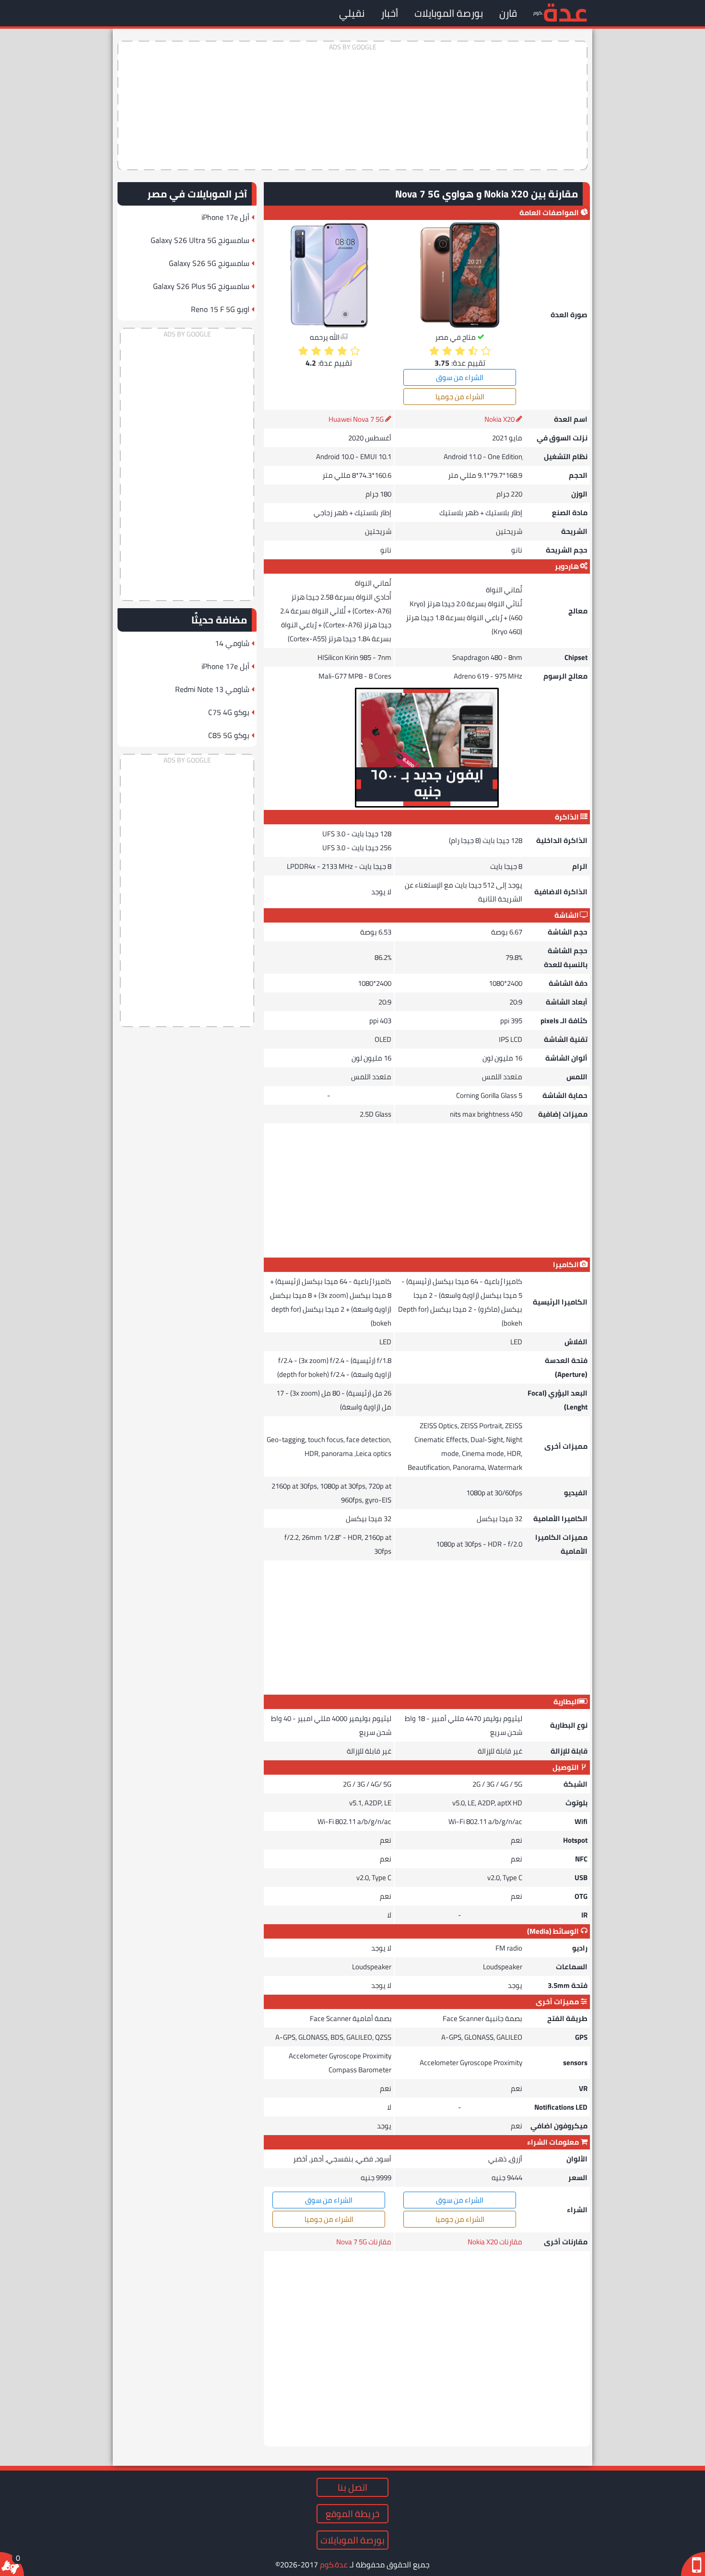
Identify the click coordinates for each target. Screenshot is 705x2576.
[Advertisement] (352, 105)
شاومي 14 (232, 643)
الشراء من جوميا (460, 397)
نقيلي (352, 13)
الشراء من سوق (460, 377)
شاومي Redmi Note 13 (212, 689)
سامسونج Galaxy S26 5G (209, 263)
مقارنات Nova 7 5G (364, 2242)
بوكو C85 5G (229, 735)
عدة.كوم (334, 2564)
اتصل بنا (352, 2487)
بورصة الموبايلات (449, 13)
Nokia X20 (499, 419)
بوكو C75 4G (229, 712)
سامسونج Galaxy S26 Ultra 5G (200, 240)
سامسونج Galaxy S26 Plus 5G (201, 286)
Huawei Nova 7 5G (356, 419)
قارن (508, 13)
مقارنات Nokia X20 (495, 2242)
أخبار (389, 13)
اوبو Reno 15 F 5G (220, 309)
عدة (565, 12)
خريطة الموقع (352, 2514)
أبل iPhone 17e (225, 217)
